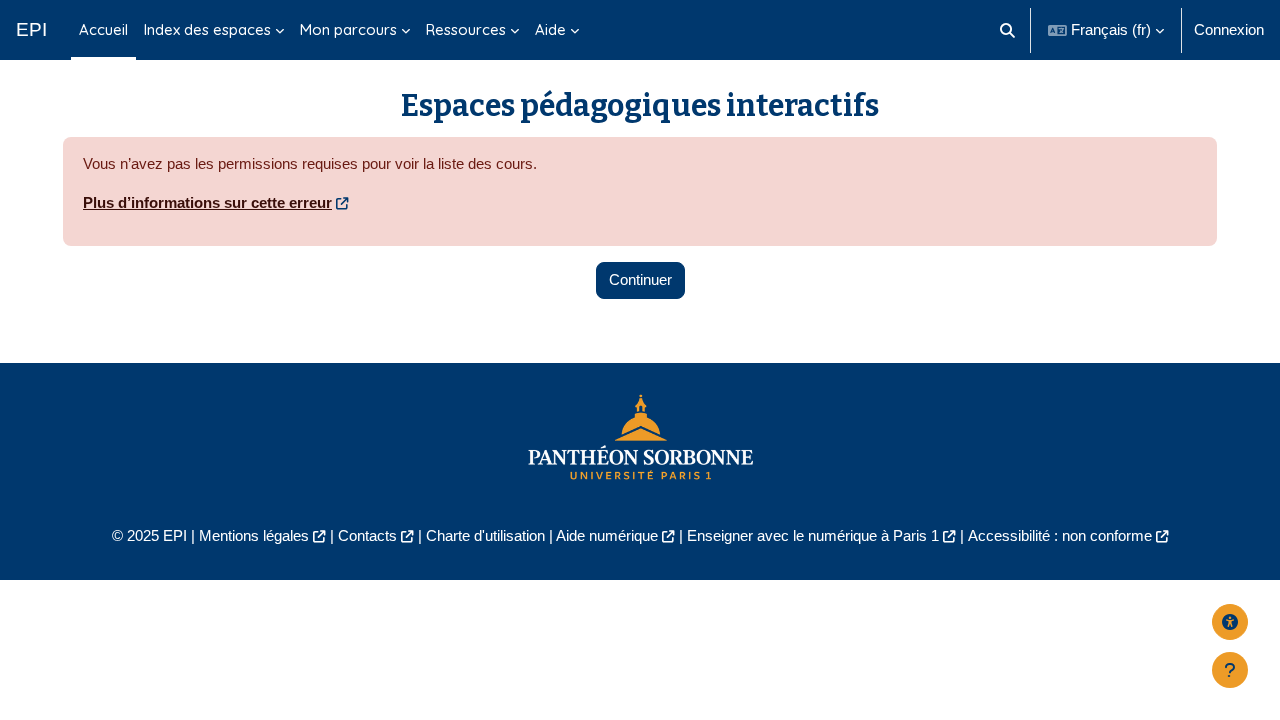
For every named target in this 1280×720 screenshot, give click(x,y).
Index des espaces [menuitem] (207, 29)
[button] (1008, 30)
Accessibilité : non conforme (1060, 535)
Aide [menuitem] (550, 29)
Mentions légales (254, 535)
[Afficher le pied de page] (1230, 670)
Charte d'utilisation (485, 535)
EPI (31, 29)
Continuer (640, 279)
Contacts (367, 535)
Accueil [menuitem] (103, 29)
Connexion (1229, 29)
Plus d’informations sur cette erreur (207, 202)
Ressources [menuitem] (466, 29)
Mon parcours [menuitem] (348, 29)
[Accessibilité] (1230, 622)
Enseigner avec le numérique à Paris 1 (813, 535)
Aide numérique (607, 535)
